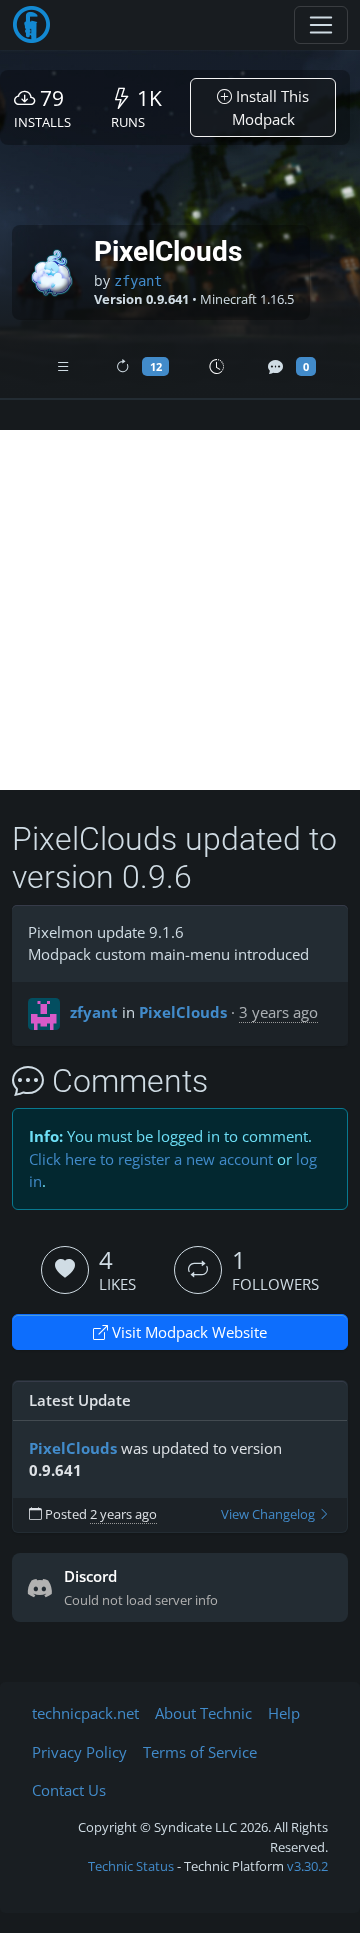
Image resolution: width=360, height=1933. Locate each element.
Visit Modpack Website (187, 1332)
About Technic (203, 1713)
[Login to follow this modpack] (198, 1270)
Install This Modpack (271, 107)
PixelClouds (183, 1012)
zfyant (138, 281)
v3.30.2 (307, 1866)
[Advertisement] (180, 610)
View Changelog (269, 1514)
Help (284, 1713)
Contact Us (69, 1790)
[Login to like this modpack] (65, 1270)
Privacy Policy (79, 1752)
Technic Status (131, 1866)
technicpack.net (85, 1713)
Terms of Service (200, 1752)
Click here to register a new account (151, 1159)
